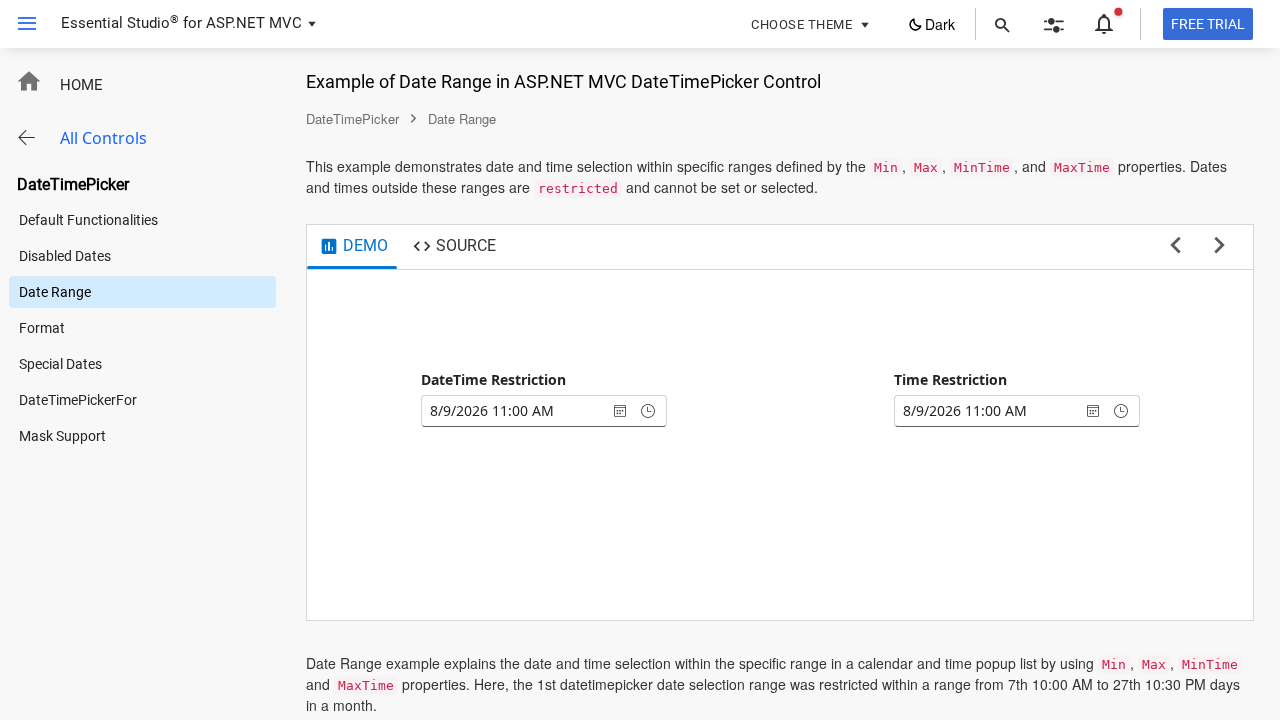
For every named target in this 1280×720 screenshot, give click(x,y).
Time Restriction (950, 379)
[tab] (353, 247)
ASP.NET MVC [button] (254, 23)
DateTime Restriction (493, 379)
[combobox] (514, 411)
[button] (19, 24)
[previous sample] (1175, 246)
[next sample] (1219, 246)
